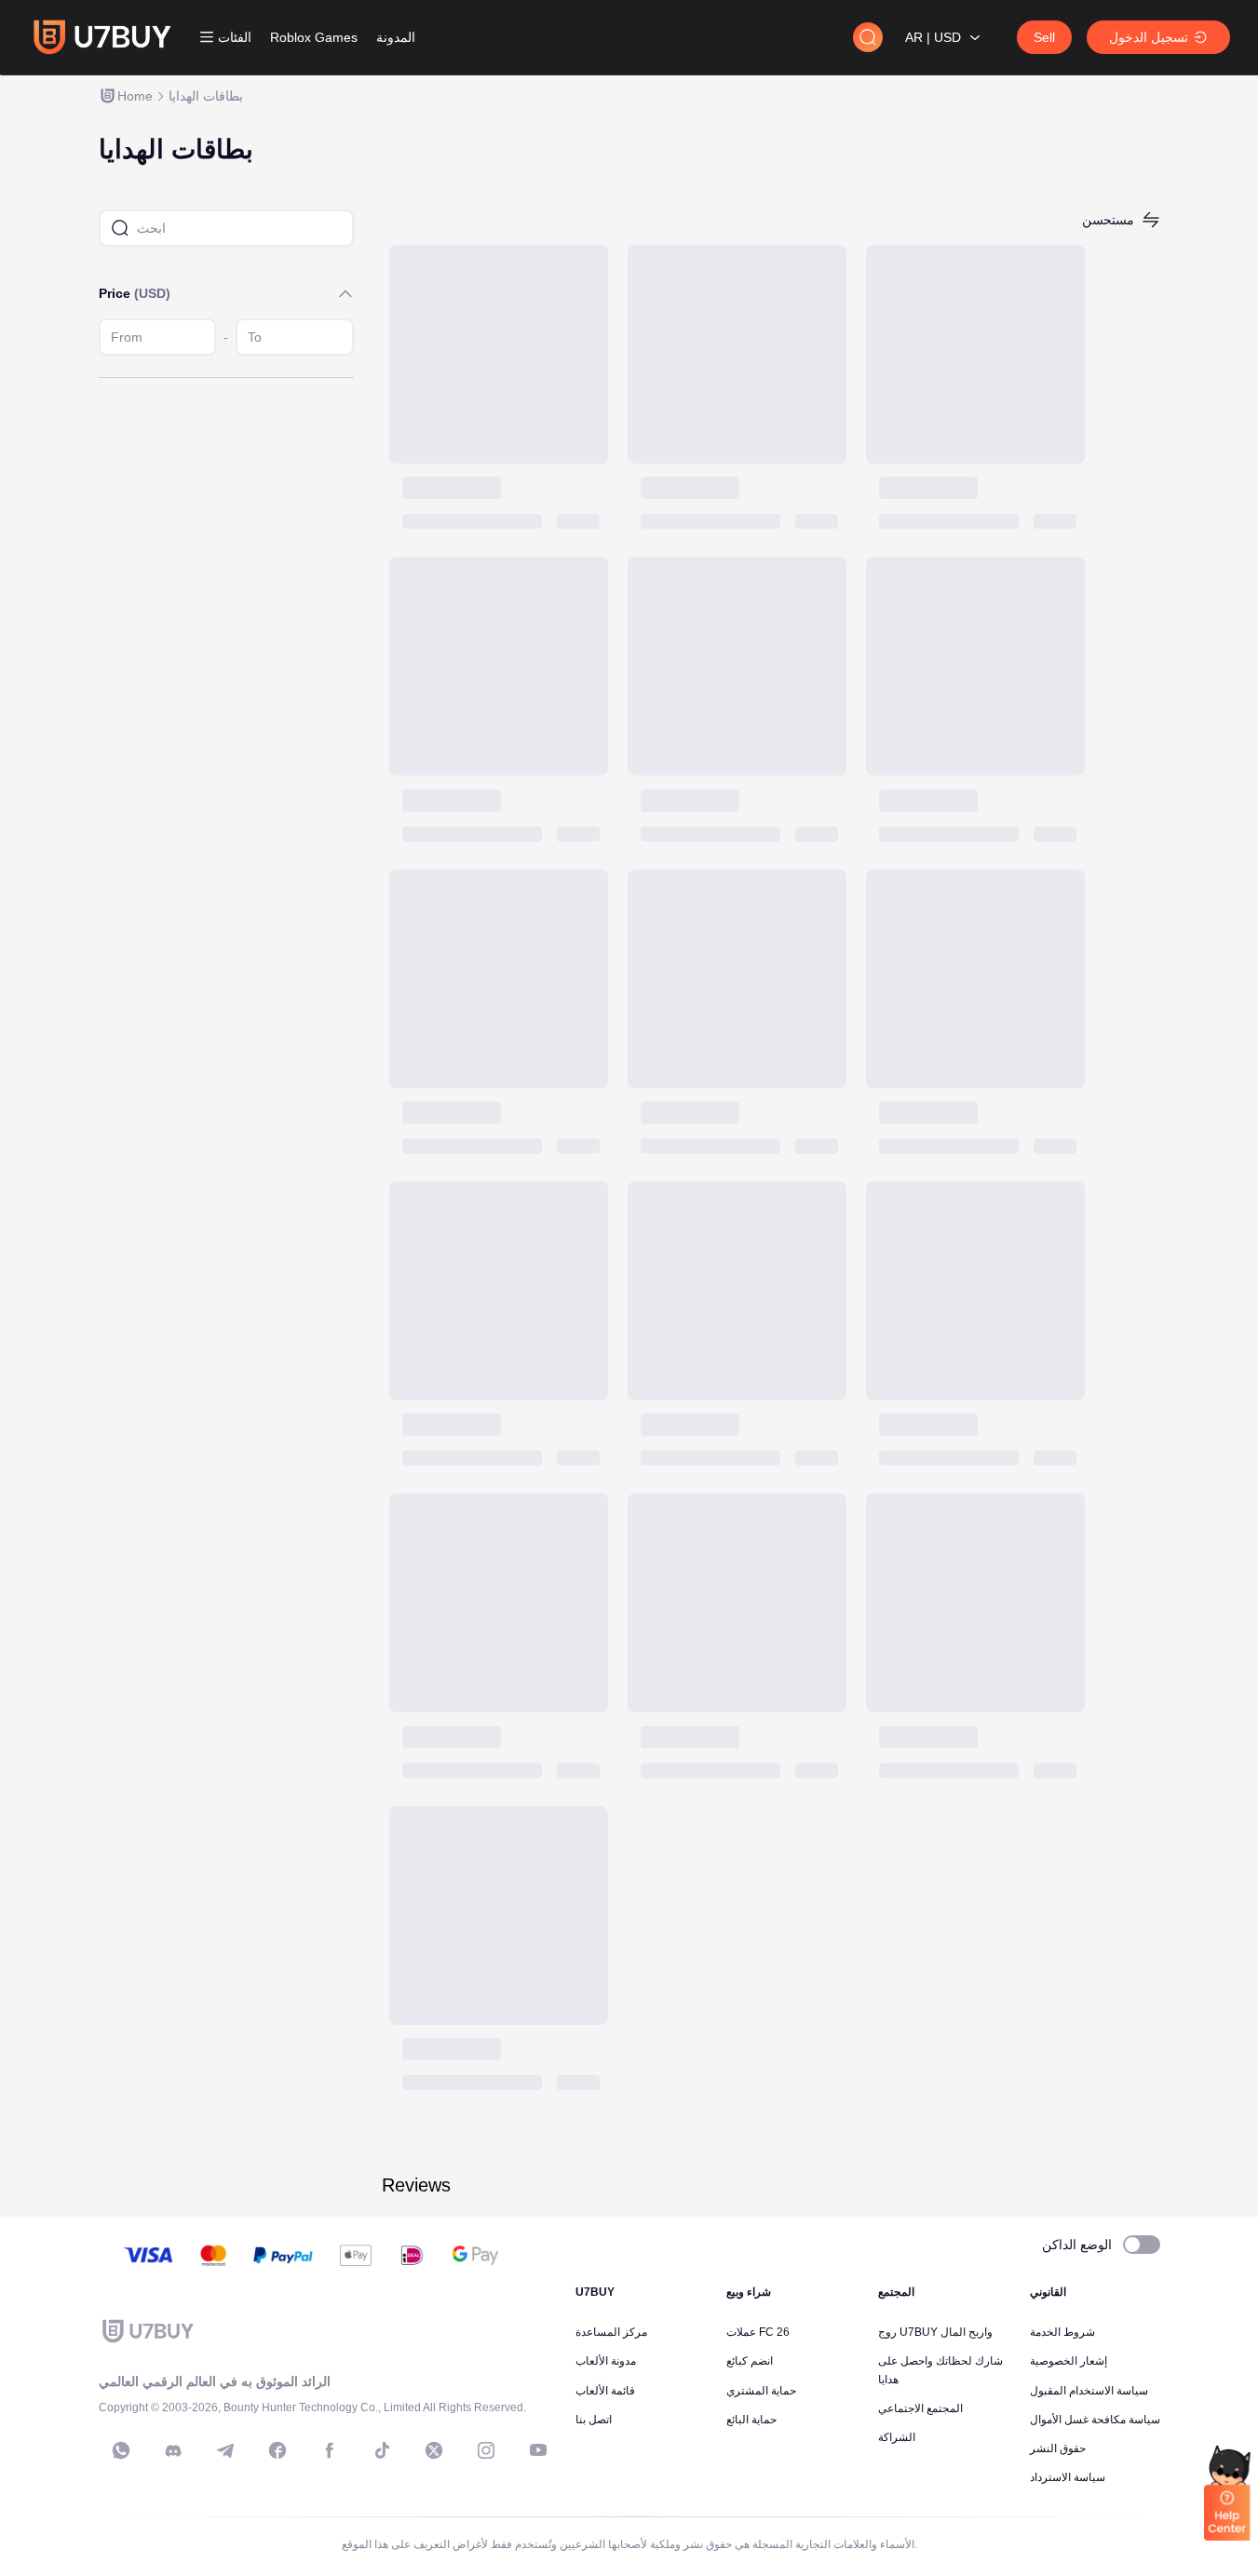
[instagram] (486, 2450)
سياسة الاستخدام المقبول (1089, 2391)
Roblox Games (314, 37)
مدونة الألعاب (606, 2361)
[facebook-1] (277, 2450)
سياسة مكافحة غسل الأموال (1095, 2420)
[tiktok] (382, 2450)
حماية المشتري (761, 2391)
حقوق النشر (1058, 2448)
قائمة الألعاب (605, 2391)
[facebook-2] (330, 2450)
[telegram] (225, 2450)
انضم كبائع (750, 2361)
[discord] (173, 2450)
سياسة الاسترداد (1068, 2477)
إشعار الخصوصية (1069, 2361)
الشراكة (897, 2437)
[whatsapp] (121, 2450)
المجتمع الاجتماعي (920, 2408)
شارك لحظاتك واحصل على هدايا (940, 2370)
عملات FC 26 (758, 2332)
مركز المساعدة (611, 2332)
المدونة (396, 37)
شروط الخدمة (1062, 2332)
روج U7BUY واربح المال (935, 2332)
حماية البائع (751, 2420)
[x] (434, 2450)
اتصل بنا (594, 2420)
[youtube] (538, 2450)
